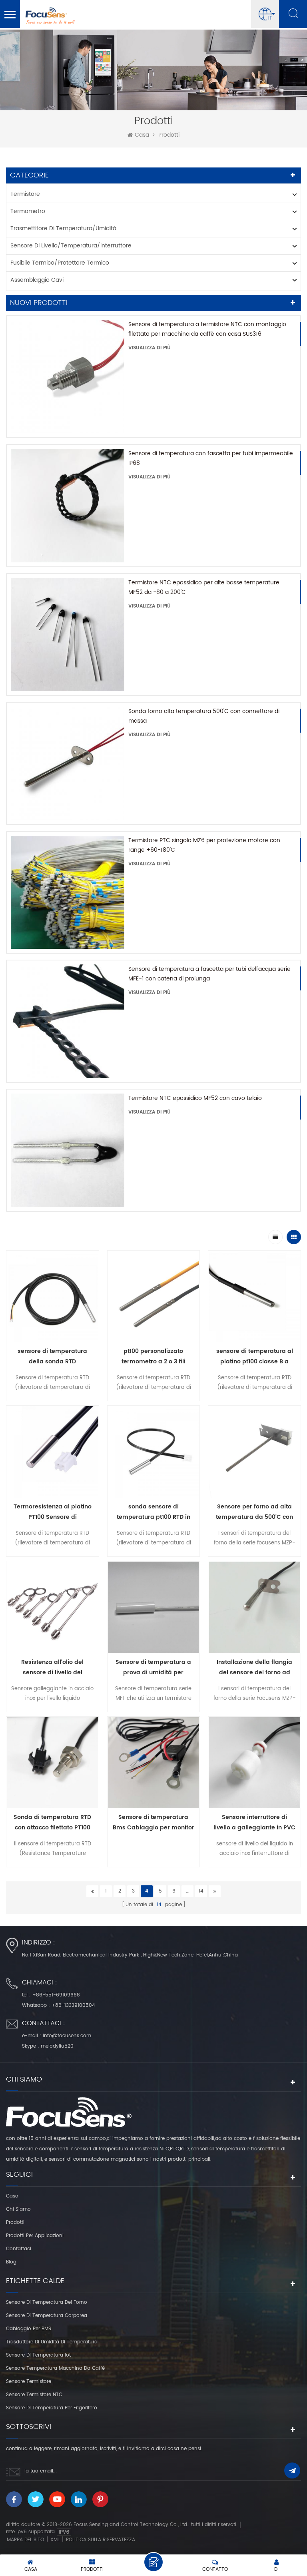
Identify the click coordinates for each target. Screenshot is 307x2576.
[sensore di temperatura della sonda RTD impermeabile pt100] (53, 1299)
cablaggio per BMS (29, 2329)
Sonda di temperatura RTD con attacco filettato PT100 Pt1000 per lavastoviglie (52, 1823)
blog (11, 2262)
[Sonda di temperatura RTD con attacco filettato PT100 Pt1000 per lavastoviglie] (53, 1765)
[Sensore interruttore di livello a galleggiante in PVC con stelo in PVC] (254, 1765)
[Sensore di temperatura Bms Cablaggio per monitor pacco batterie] (154, 1765)
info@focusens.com (67, 2036)
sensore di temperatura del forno (47, 2302)
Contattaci (19, 2249)
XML (55, 2540)
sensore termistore (29, 2382)
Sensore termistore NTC (34, 2395)
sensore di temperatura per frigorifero (52, 2408)
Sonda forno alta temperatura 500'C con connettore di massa (204, 716)
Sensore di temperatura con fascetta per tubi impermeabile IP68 (211, 458)
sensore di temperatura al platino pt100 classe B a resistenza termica (255, 1357)
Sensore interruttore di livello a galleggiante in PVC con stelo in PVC (254, 1823)
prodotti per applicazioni (35, 2236)
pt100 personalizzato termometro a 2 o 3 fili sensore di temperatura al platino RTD (153, 1357)
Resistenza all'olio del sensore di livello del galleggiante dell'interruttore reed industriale (52, 1668)
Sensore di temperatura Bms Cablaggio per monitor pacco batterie (153, 1823)
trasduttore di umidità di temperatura (52, 2342)
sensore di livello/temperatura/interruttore (71, 246)
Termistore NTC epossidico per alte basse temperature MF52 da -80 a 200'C (204, 587)
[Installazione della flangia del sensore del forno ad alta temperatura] (254, 1609)
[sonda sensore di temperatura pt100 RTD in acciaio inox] (154, 1454)
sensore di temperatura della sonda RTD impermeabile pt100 (52, 1357)
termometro (28, 211)
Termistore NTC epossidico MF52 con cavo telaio (195, 1098)
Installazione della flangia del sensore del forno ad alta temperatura (254, 1668)
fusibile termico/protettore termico (60, 263)
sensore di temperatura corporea (47, 2316)
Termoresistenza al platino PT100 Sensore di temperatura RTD (53, 1512)
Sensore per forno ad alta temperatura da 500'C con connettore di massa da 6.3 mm (254, 1512)
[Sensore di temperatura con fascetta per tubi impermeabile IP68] (68, 506)
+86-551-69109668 (56, 1995)
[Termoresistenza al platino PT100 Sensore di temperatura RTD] (53, 1454)
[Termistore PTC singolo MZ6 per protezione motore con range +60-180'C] (68, 893)
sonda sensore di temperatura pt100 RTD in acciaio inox (153, 1512)
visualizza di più (150, 348)
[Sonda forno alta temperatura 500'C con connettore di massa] (68, 763)
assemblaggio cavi (37, 280)
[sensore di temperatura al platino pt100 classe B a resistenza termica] (254, 1299)
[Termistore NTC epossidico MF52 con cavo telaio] (68, 1150)
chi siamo (18, 2209)
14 (201, 1891)
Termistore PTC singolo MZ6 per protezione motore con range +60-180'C (204, 845)
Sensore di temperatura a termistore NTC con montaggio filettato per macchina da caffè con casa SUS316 (207, 329)
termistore (25, 194)
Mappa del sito (25, 2540)
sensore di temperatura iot (38, 2355)
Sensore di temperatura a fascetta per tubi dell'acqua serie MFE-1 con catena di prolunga (209, 974)
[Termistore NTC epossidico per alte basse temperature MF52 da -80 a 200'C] (68, 635)
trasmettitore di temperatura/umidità (63, 228)
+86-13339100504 (73, 2005)
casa (142, 135)
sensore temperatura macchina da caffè (55, 2368)
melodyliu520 (57, 2046)
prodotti (15, 2222)
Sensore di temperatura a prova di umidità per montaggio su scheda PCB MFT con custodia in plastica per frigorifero (153, 1668)
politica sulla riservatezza (101, 2540)
